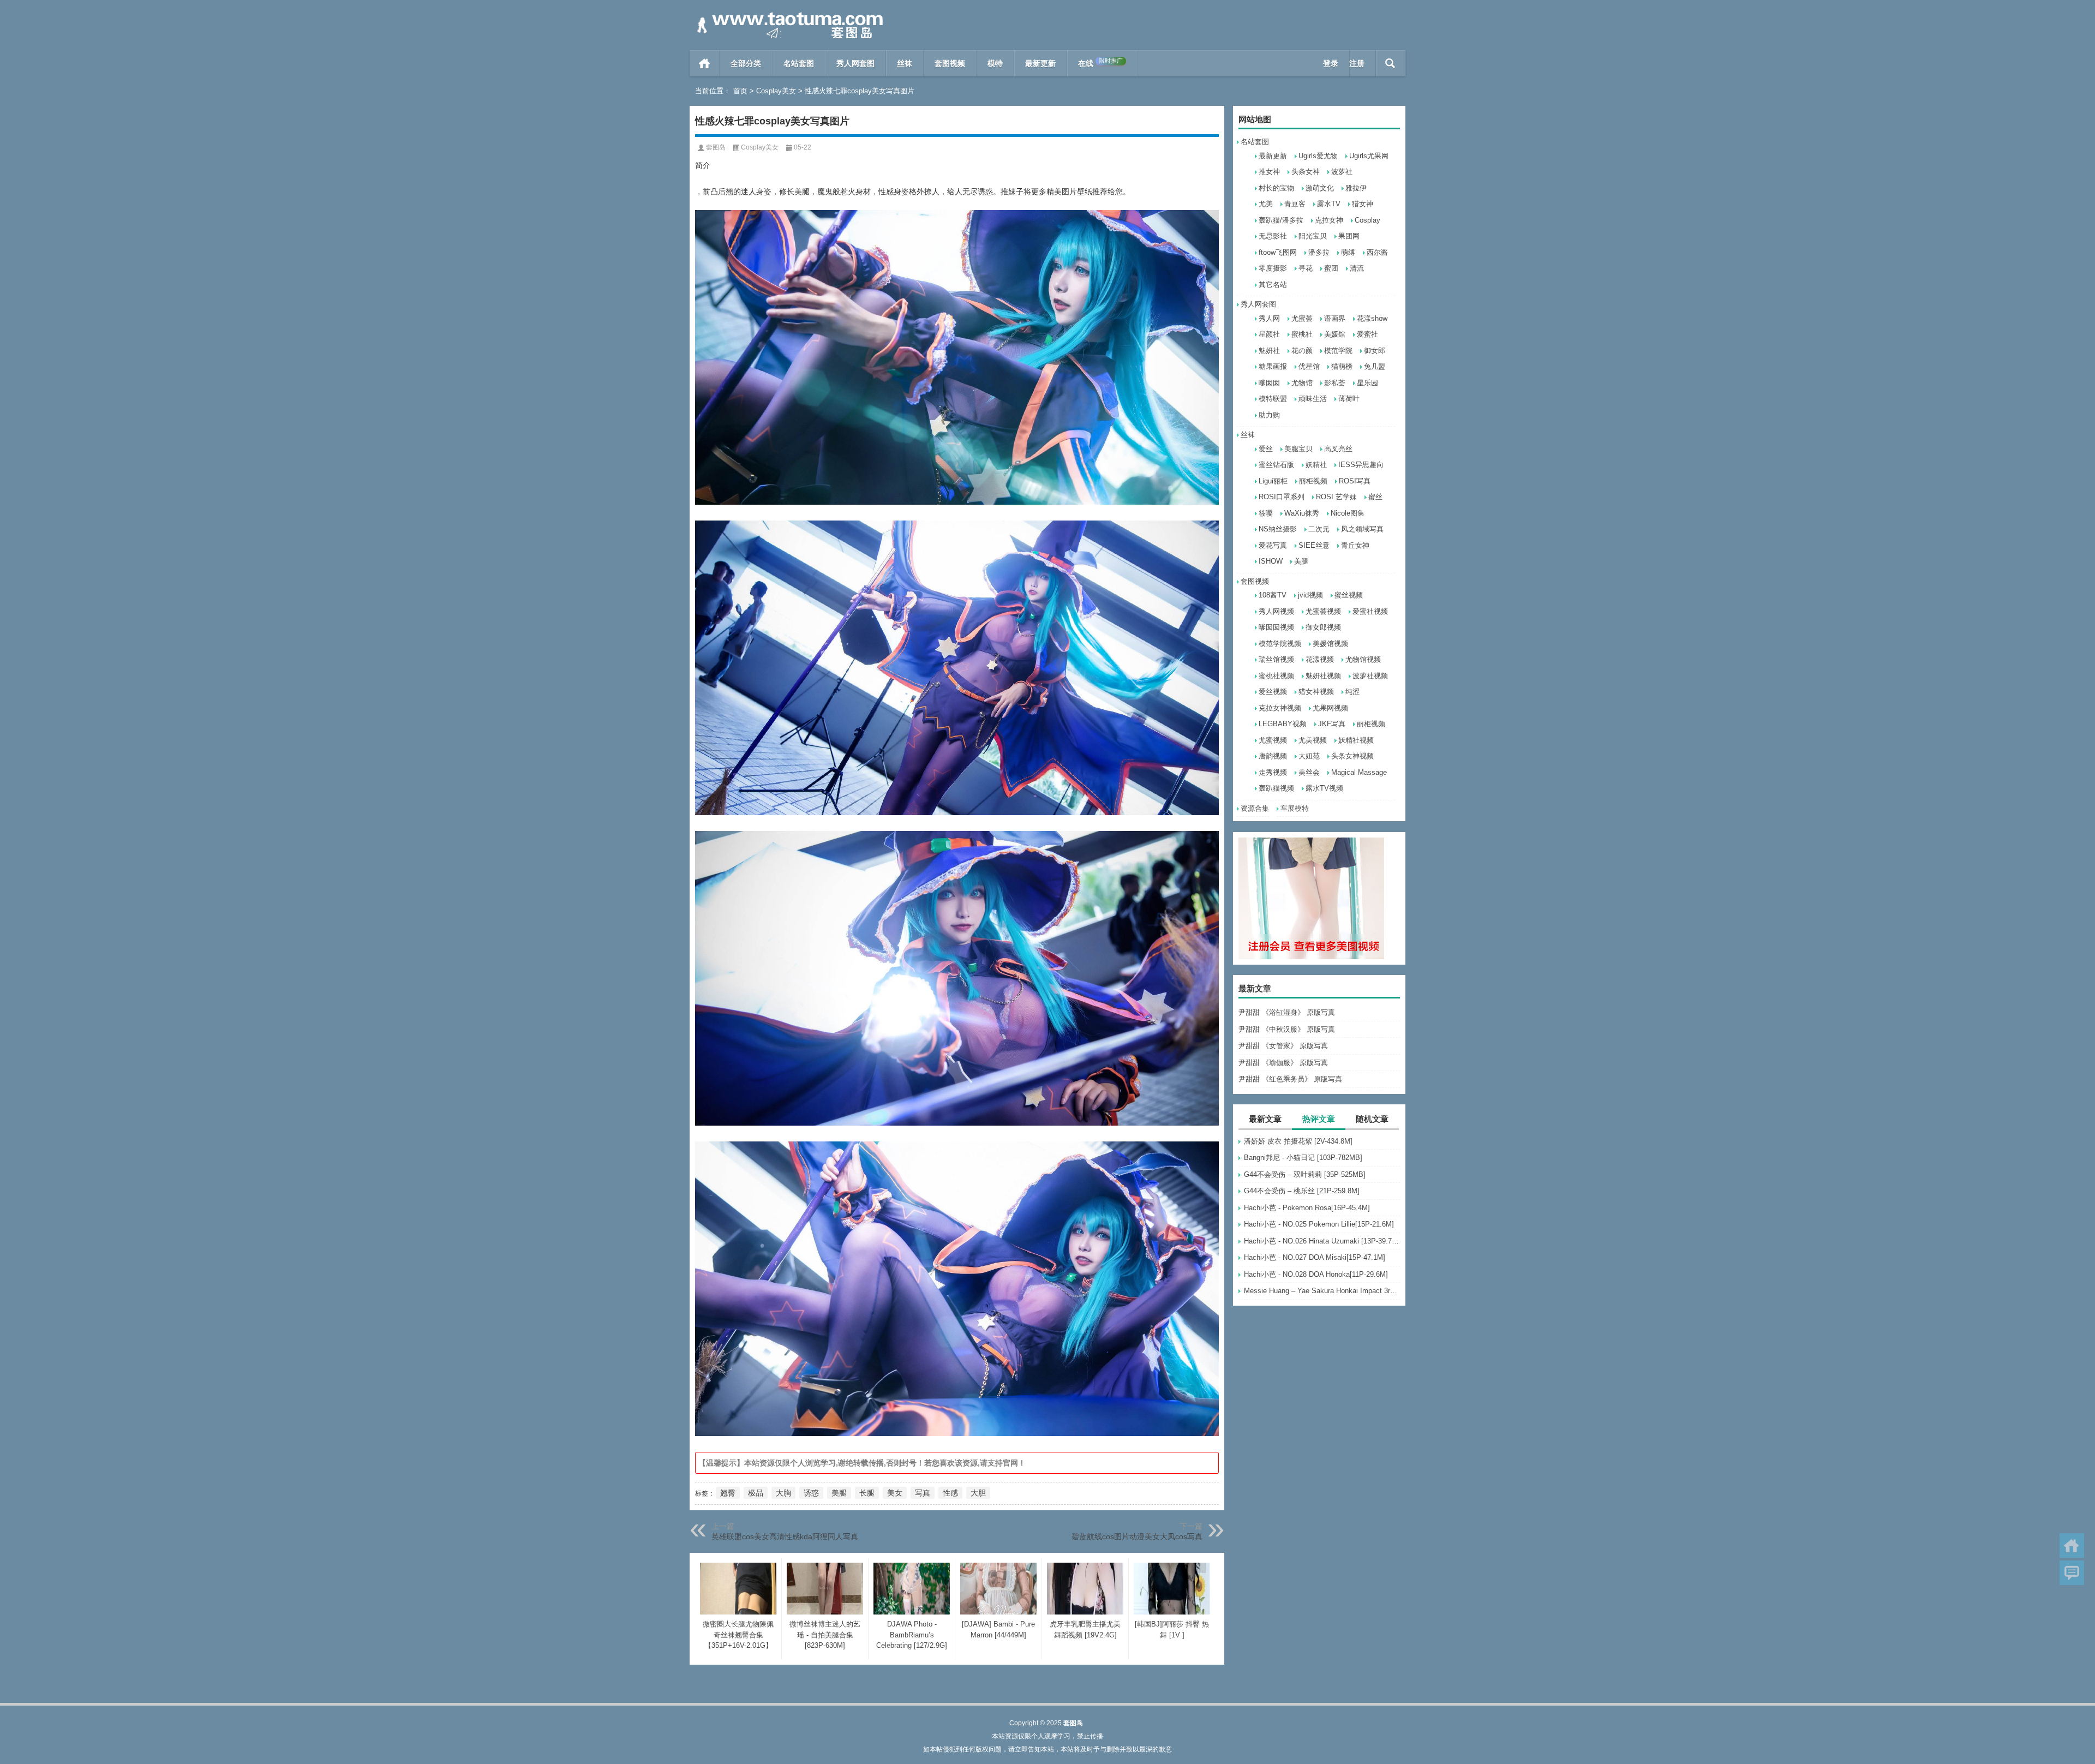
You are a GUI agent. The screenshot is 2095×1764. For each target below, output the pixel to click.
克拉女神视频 (1280, 708)
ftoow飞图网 (1278, 252)
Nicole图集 (1348, 513)
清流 (1357, 268)
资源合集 (1255, 808)
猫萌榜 (1342, 366)
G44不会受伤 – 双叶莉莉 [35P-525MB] (1305, 1174)
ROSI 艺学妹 (1336, 497)
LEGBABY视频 (1283, 724)
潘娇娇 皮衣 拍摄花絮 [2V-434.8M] (1298, 1141)
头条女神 (1306, 172)
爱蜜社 (1367, 334)
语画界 (1335, 318)
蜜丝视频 (1349, 595)
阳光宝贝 (1313, 236)
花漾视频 (1320, 659)
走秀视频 (1273, 772)
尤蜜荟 (1302, 318)
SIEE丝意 (1314, 545)
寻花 (1306, 268)
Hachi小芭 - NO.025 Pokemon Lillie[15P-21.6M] (1319, 1224)
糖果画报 (1273, 366)
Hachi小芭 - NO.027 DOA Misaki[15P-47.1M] (1315, 1257)
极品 (756, 1493)
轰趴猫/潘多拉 (1281, 220)
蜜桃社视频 (1276, 676)
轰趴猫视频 (1276, 788)
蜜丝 (1375, 497)
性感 (950, 1493)
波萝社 (1342, 172)
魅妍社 (1269, 351)
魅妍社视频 (1323, 676)
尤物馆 (1302, 383)
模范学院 (1338, 351)
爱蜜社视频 (1370, 611)
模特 (995, 63)
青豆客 (1295, 204)
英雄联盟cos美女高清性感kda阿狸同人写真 (785, 1536)
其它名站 (1273, 285)
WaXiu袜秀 (1302, 513)
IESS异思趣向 (1361, 465)
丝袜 (905, 63)
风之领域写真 (1362, 529)
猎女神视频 (1316, 692)
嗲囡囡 (1269, 383)
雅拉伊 (1356, 188)
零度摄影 (1273, 268)
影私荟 (1335, 383)
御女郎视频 (1323, 627)
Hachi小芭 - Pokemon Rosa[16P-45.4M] (1307, 1208)
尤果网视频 (1330, 708)
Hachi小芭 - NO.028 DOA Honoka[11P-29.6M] (1316, 1274)
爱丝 (1266, 449)
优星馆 (1309, 366)
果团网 (1349, 236)
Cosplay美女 (776, 91)
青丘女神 (1355, 545)
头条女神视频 (1352, 756)
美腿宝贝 (1298, 449)
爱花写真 (1273, 545)
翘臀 (728, 1493)
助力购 (1269, 415)
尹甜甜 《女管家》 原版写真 (1283, 1046)
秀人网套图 (855, 63)
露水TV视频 (1324, 788)
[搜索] (1390, 63)
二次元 (1319, 529)
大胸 (783, 1493)
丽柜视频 (1313, 481)
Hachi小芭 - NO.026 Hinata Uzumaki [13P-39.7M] (1322, 1241)
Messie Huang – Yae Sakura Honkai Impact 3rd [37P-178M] (1322, 1291)
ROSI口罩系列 (1282, 497)
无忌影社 (1273, 236)
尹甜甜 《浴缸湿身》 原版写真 (1287, 1012)
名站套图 (799, 63)
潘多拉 (1319, 252)
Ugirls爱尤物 (1318, 156)
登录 (1331, 63)
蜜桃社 (1302, 334)
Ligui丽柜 (1273, 481)
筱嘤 (1266, 513)
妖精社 (1316, 465)
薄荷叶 (1349, 399)
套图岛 (716, 147)
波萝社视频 (1370, 676)
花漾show (1372, 318)
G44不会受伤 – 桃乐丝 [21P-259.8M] (1302, 1191)
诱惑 (811, 1493)
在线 (1100, 62)
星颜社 (1269, 334)
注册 (1357, 63)
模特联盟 (1273, 399)
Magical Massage (1359, 772)
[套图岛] (788, 14)
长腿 (867, 1493)
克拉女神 (1329, 220)
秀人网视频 (1276, 611)
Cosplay (1367, 220)
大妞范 (1309, 756)
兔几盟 (1375, 366)
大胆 (978, 1493)
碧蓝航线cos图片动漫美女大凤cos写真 (1137, 1536)
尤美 (1266, 204)
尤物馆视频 (1363, 659)
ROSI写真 (1355, 481)
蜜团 (1331, 268)
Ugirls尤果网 (1369, 156)
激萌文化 (1320, 188)
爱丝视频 (1273, 692)
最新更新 (1040, 63)
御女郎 (1375, 351)
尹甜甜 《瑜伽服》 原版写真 (1283, 1063)
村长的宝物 (1276, 188)
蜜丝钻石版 (1276, 465)
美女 (895, 1493)
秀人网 (1269, 318)
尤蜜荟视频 (1323, 611)
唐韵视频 (1273, 756)
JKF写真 (1332, 724)
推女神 (1269, 172)
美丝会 (1309, 772)
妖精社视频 (1356, 740)
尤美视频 (1313, 740)
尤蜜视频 (1273, 740)
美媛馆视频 (1330, 644)
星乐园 (1367, 383)
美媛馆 (1335, 334)
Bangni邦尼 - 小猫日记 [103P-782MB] (1303, 1158)
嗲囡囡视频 (1276, 627)
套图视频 (950, 63)
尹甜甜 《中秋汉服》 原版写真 (1287, 1029)
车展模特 (1295, 808)
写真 (923, 1493)
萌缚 (1348, 252)
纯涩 (1352, 692)
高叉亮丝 (1338, 449)
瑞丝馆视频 (1276, 659)
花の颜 (1302, 351)
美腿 (1301, 561)
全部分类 (746, 63)
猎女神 (1363, 204)
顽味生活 (1313, 399)
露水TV (1329, 204)
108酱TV (1273, 595)
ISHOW (1271, 561)
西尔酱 (1377, 252)
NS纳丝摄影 (1278, 529)
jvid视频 (1310, 595)
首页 (705, 63)
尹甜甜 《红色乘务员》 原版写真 (1290, 1079)
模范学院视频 (1280, 644)
